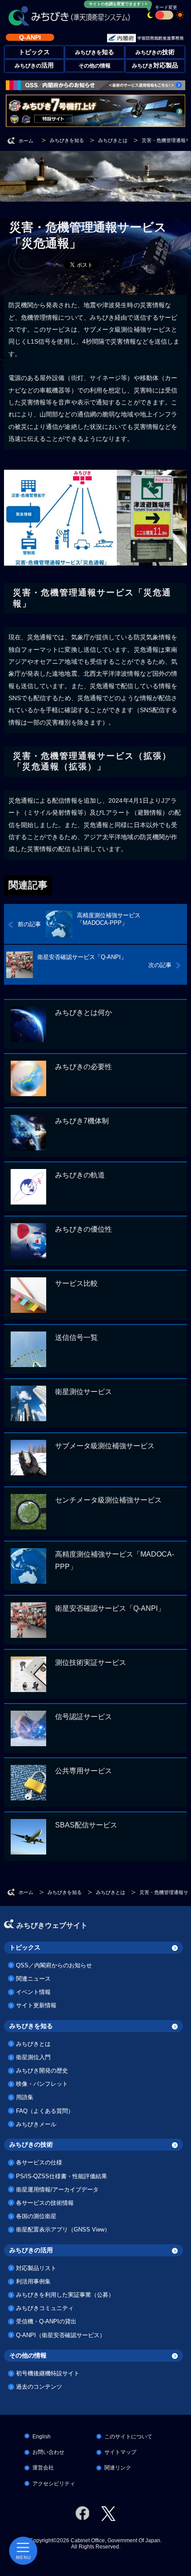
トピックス (25, 1947)
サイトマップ (120, 2452)
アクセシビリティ (54, 2484)
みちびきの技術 (31, 2144)
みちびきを (95, 52)
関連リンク (118, 2468)
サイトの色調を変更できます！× (118, 4)
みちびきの (155, 52)
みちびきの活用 (31, 2250)
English (42, 2437)
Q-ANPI (30, 37)
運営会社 (43, 2468)
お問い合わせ (48, 2452)
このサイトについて (128, 2437)
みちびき (155, 66)
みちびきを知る (31, 2026)
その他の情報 (95, 66)
